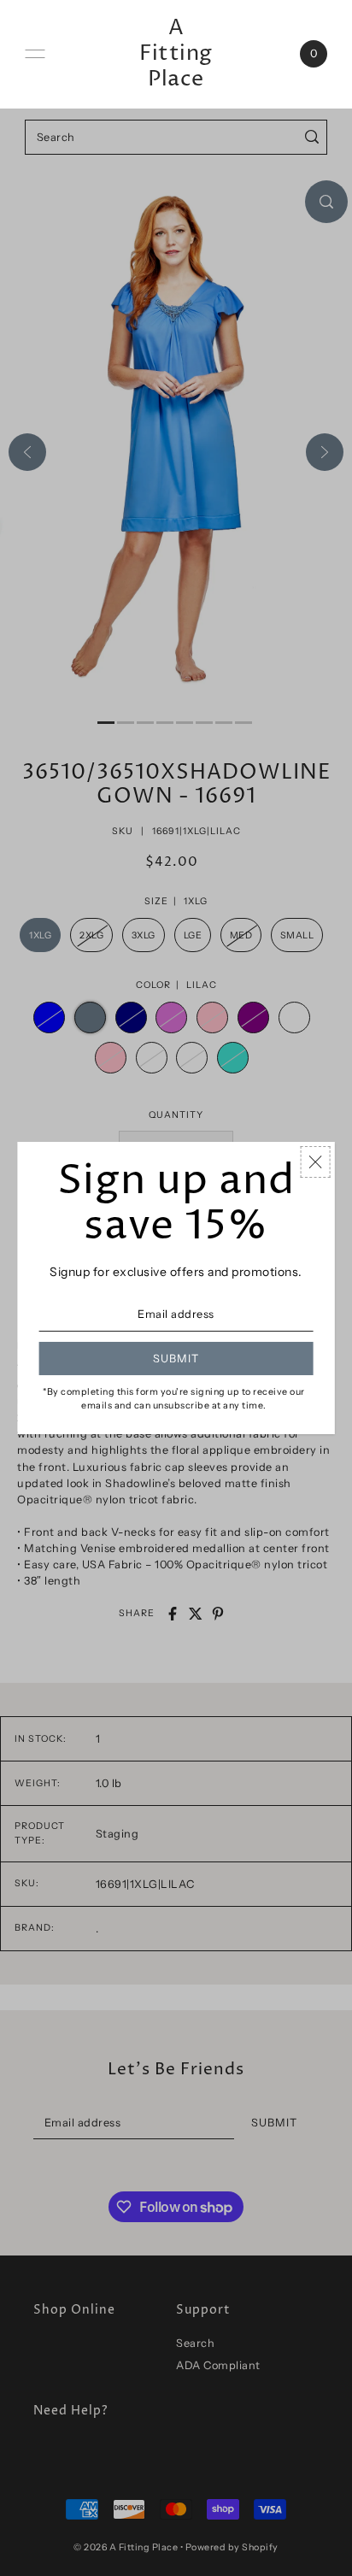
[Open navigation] (35, 54)
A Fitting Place (176, 54)
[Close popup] (315, 1162)
